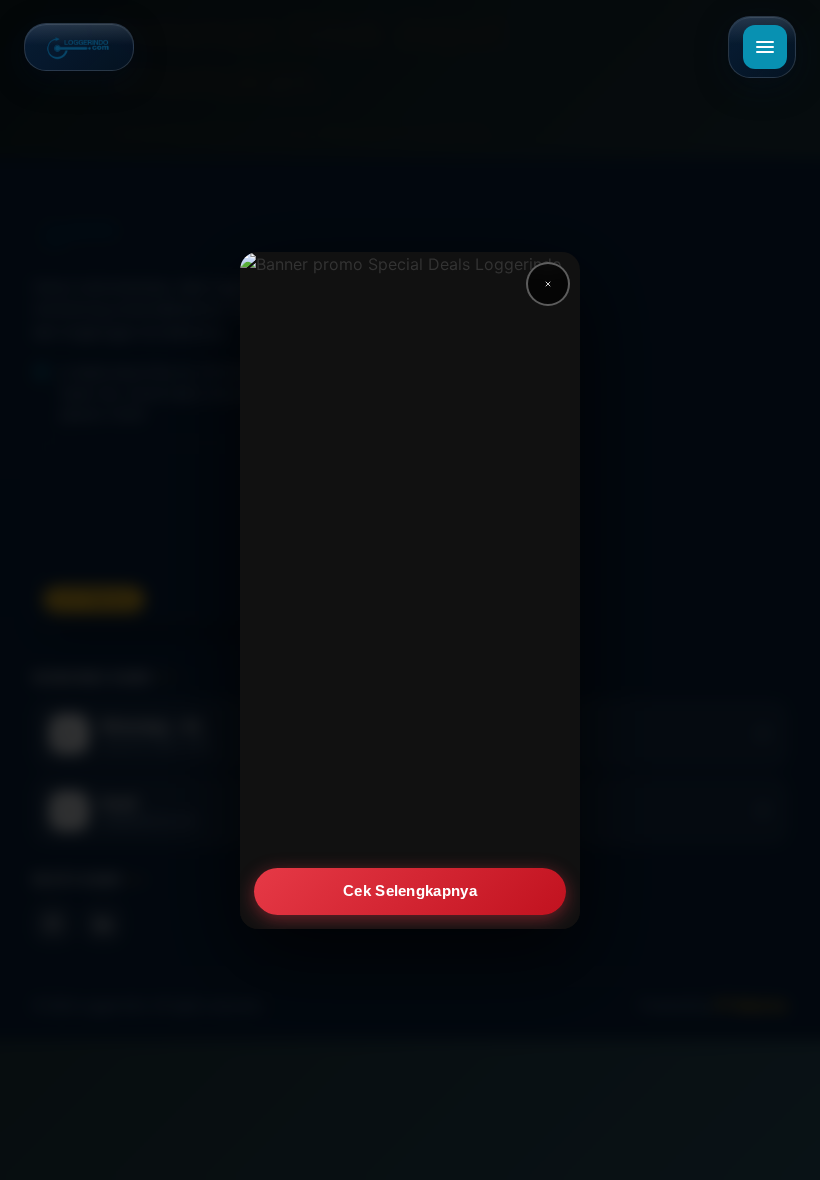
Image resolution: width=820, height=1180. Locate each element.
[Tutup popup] (548, 284)
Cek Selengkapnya (410, 890)
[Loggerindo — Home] (79, 47)
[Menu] (765, 47)
